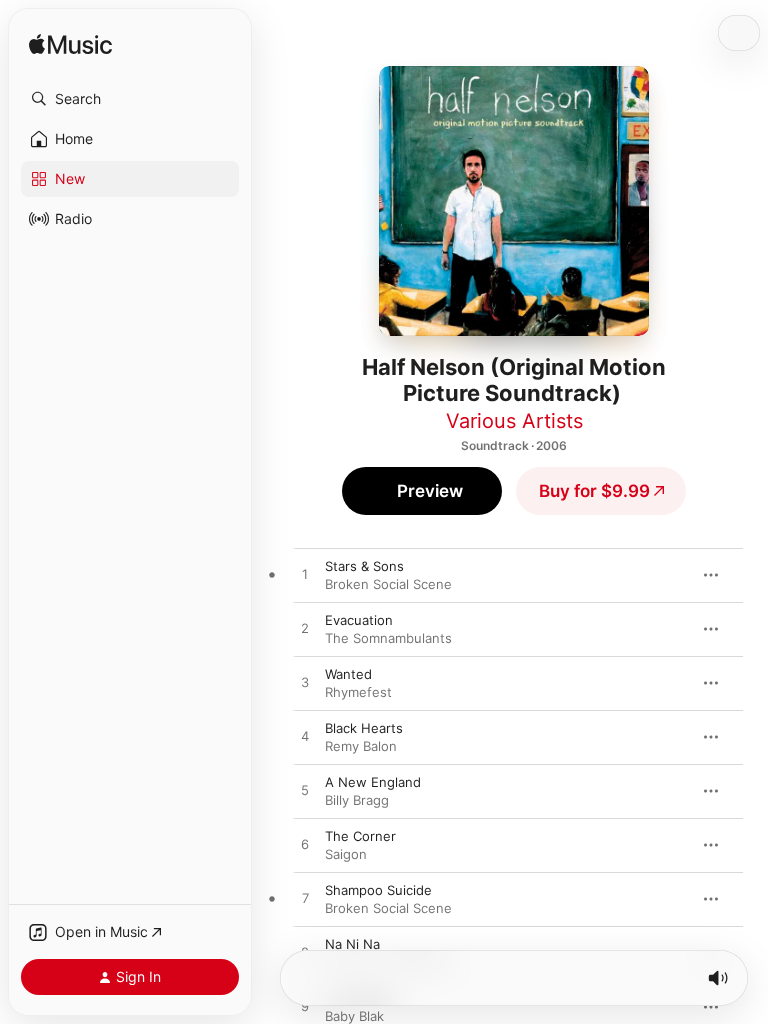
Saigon (346, 854)
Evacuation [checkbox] (359, 620)
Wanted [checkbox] (348, 674)
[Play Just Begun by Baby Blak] (305, 1007)
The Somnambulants (388, 638)
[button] (130, 99)
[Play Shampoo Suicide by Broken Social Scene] (305, 899)
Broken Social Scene (388, 584)
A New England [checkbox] (373, 782)
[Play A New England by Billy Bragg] (305, 791)
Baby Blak (354, 1016)
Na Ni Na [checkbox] (352, 944)
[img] (70, 45)
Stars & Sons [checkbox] (364, 566)
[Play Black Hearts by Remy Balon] (305, 737)
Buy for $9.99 (594, 491)
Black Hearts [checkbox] (364, 728)
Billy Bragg (357, 800)
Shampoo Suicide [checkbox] (378, 890)
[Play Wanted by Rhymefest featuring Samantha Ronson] (305, 683)
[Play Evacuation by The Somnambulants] (305, 629)
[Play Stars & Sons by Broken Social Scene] (305, 575)
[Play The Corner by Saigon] (305, 845)
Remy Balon (361, 746)
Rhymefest (358, 692)
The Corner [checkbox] (360, 836)
